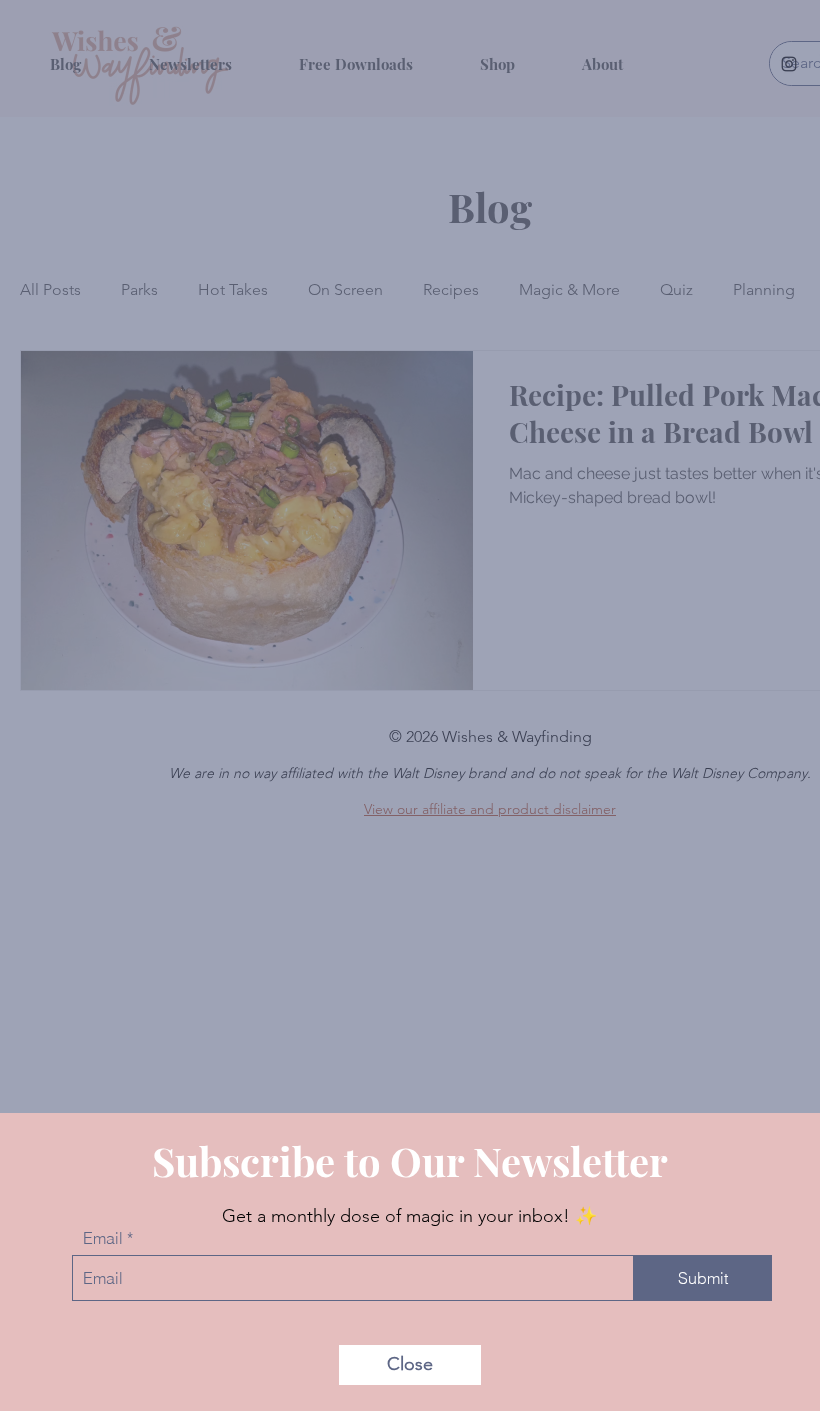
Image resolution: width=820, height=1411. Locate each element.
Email (103, 1238)
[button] (410, 1365)
